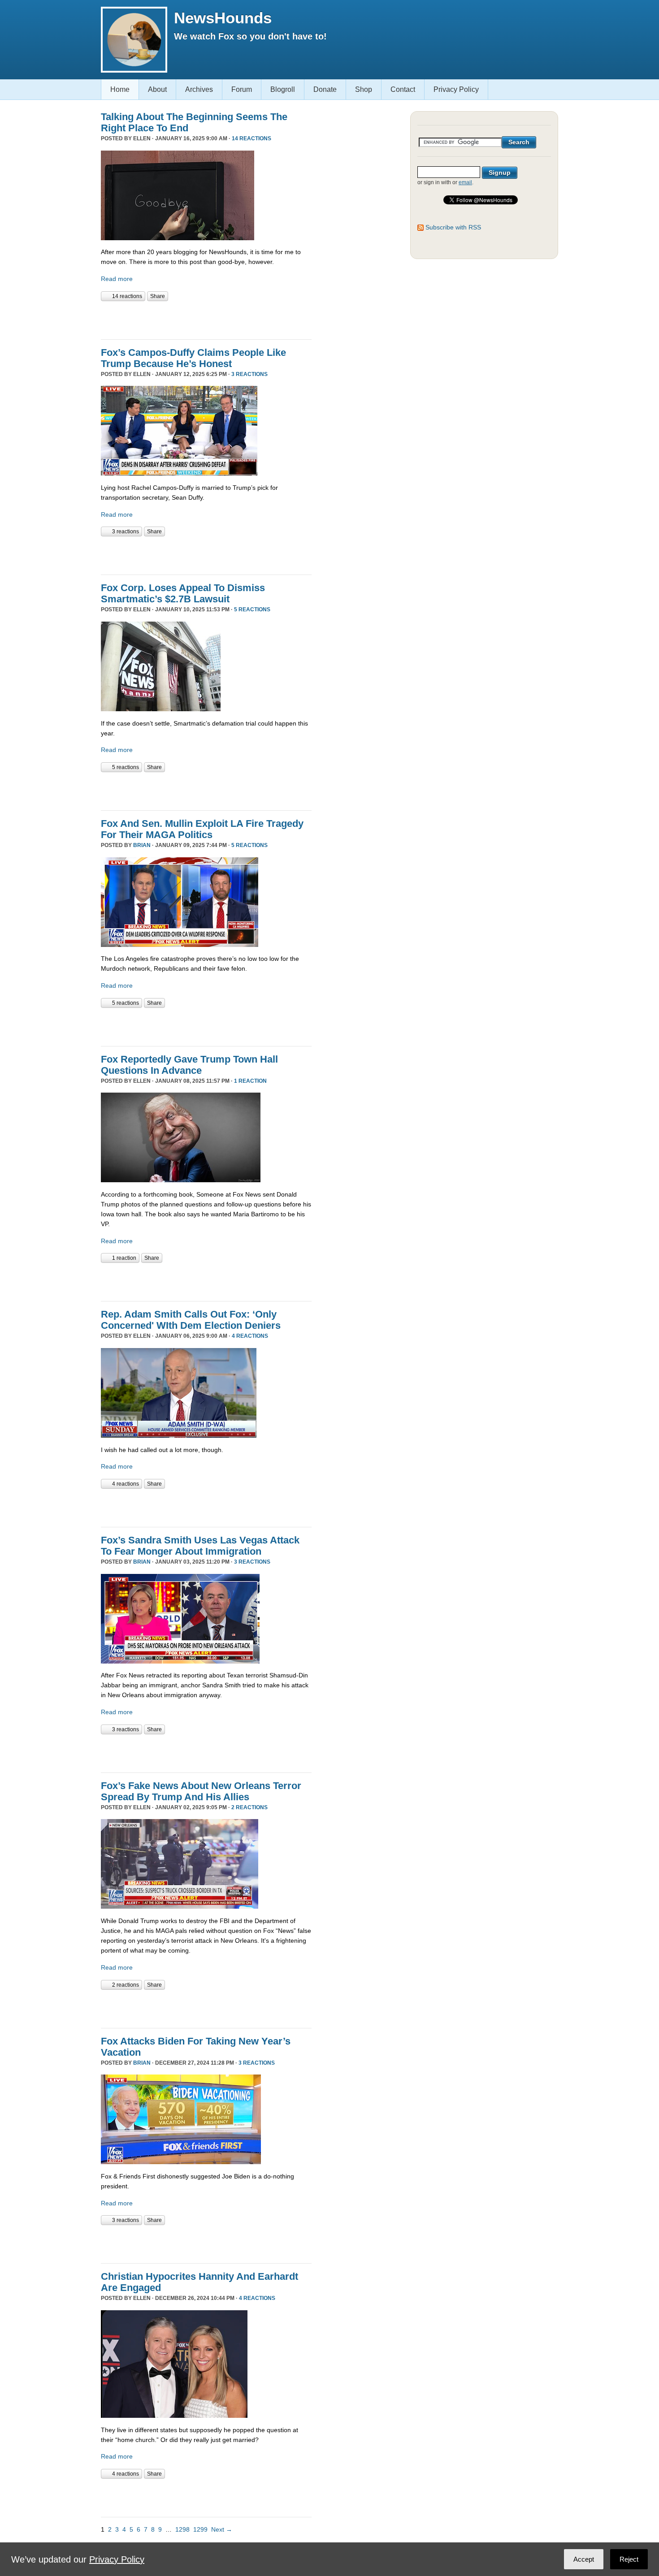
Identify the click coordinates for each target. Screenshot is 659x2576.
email (465, 182)
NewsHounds (223, 18)
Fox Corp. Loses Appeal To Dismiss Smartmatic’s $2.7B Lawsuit (183, 593)
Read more (117, 279)
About (157, 89)
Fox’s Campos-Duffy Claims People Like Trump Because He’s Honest (193, 358)
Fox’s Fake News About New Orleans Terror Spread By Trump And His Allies (201, 1791)
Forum (242, 89)
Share (158, 296)
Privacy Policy (456, 89)
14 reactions (251, 138)
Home (120, 89)
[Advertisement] (206, 319)
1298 (182, 2529)
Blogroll (283, 89)
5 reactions (252, 609)
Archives (199, 89)
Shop (364, 89)
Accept (584, 2559)
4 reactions (250, 1336)
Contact (403, 89)
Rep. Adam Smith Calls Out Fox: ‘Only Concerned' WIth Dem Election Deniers (191, 1320)
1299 (200, 2529)
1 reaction (250, 1081)
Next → (222, 2529)
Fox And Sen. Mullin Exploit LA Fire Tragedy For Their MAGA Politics (202, 829)
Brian (142, 845)
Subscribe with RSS (453, 227)
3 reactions (249, 374)
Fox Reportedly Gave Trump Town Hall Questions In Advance (189, 1065)
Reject (629, 2559)
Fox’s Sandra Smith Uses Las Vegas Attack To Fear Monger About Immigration (200, 1546)
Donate (325, 89)
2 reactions (249, 1807)
